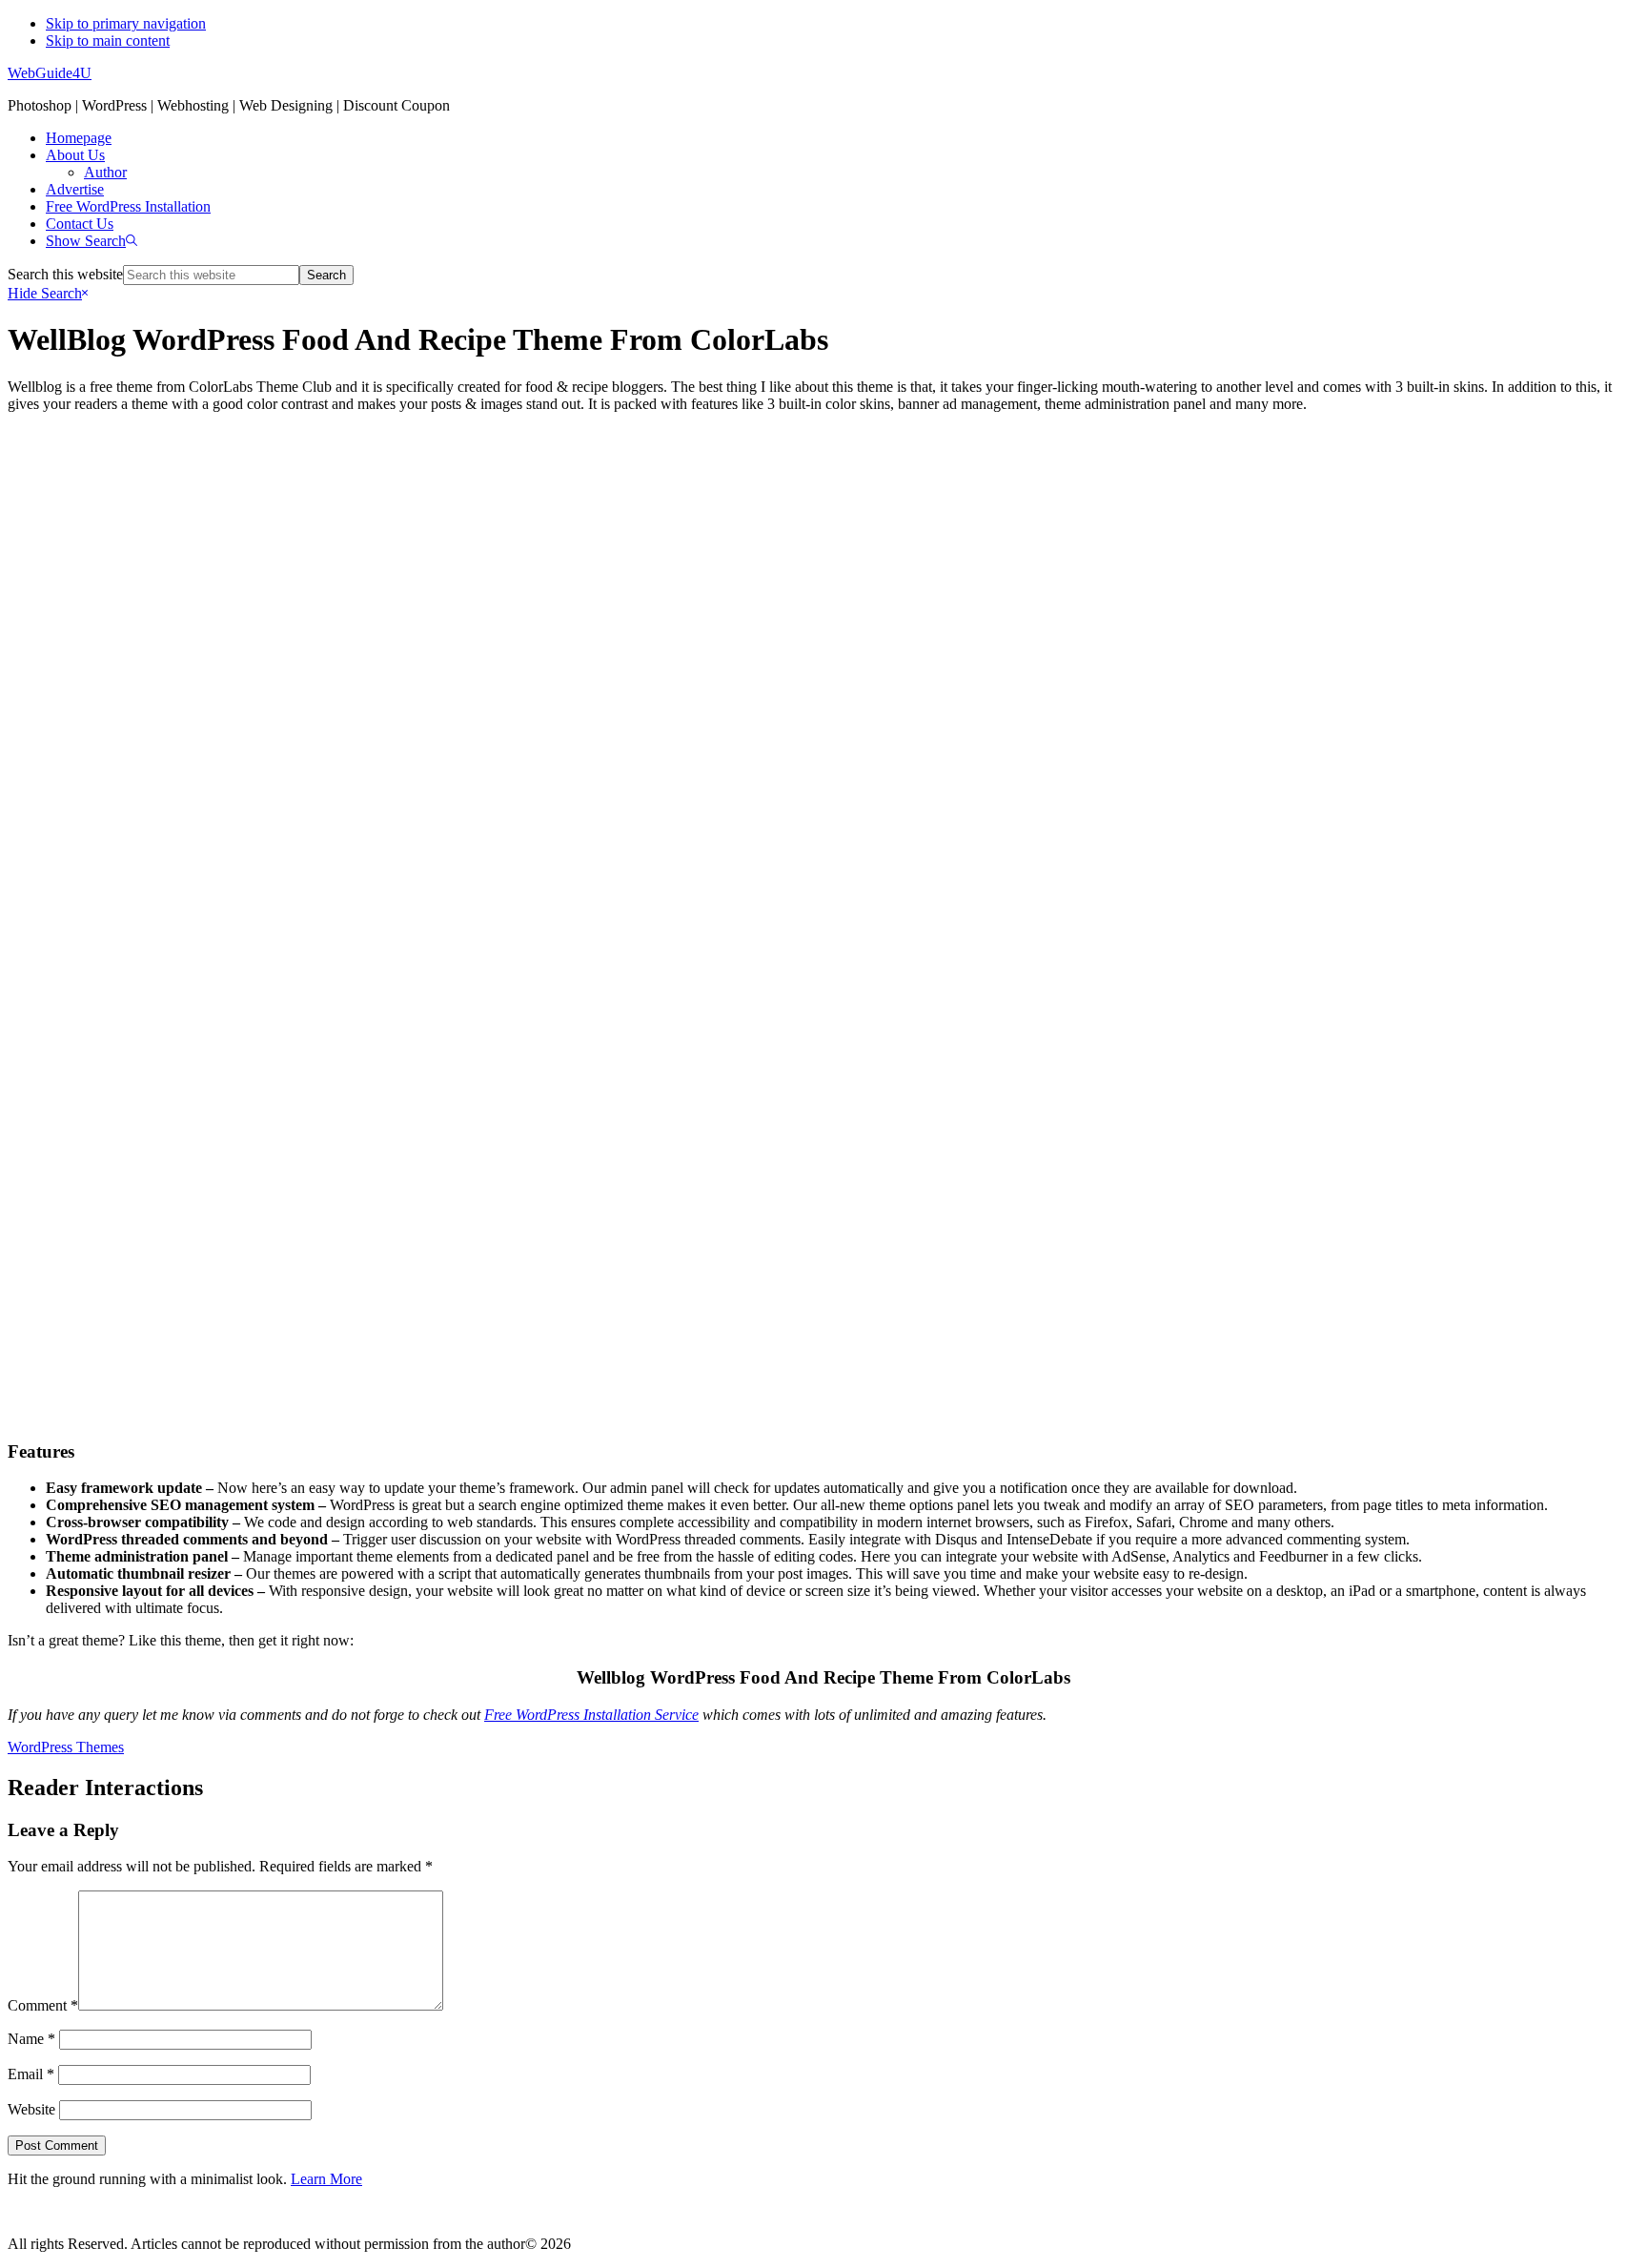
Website (31, 2109)
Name (31, 2039)
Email (31, 2074)
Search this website (65, 274)
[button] (91, 241)
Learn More (326, 2179)
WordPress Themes (66, 1747)
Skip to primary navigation (126, 23)
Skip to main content (108, 41)
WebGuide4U (50, 73)
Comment (43, 2005)
